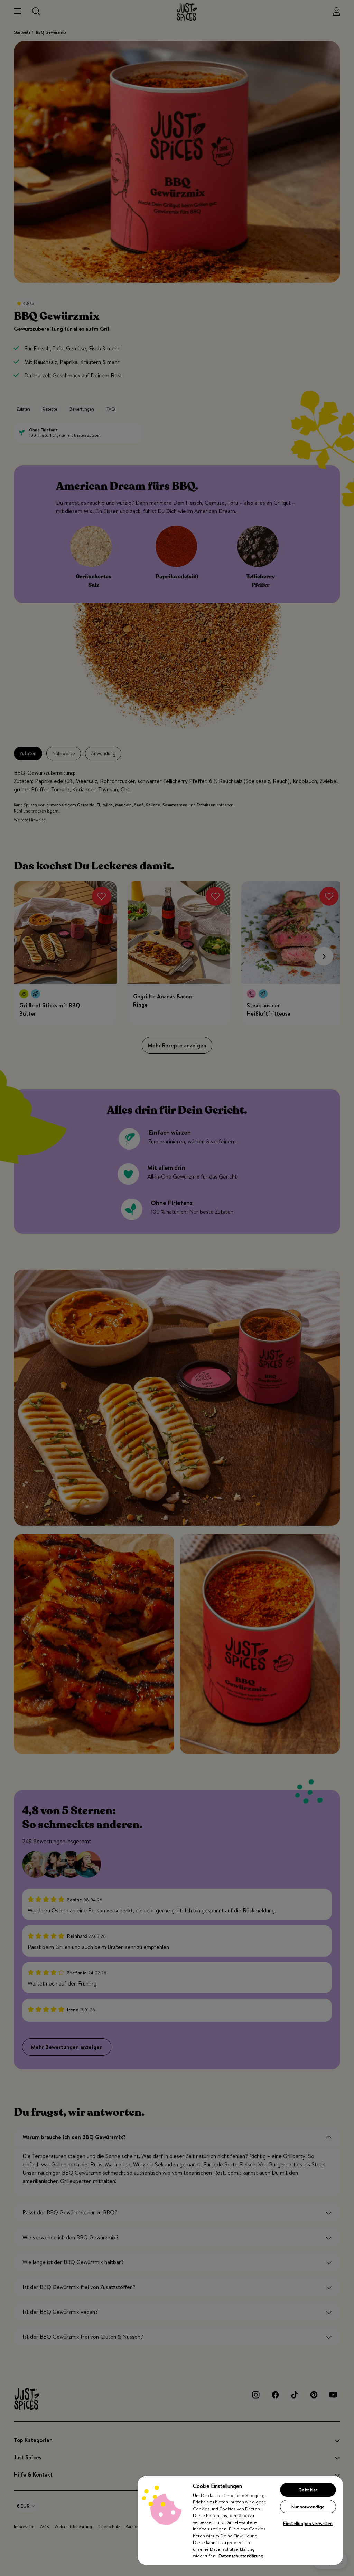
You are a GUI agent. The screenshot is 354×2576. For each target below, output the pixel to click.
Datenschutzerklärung (241, 2556)
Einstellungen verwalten (308, 2523)
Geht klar (308, 2490)
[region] (240, 2520)
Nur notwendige (308, 2507)
